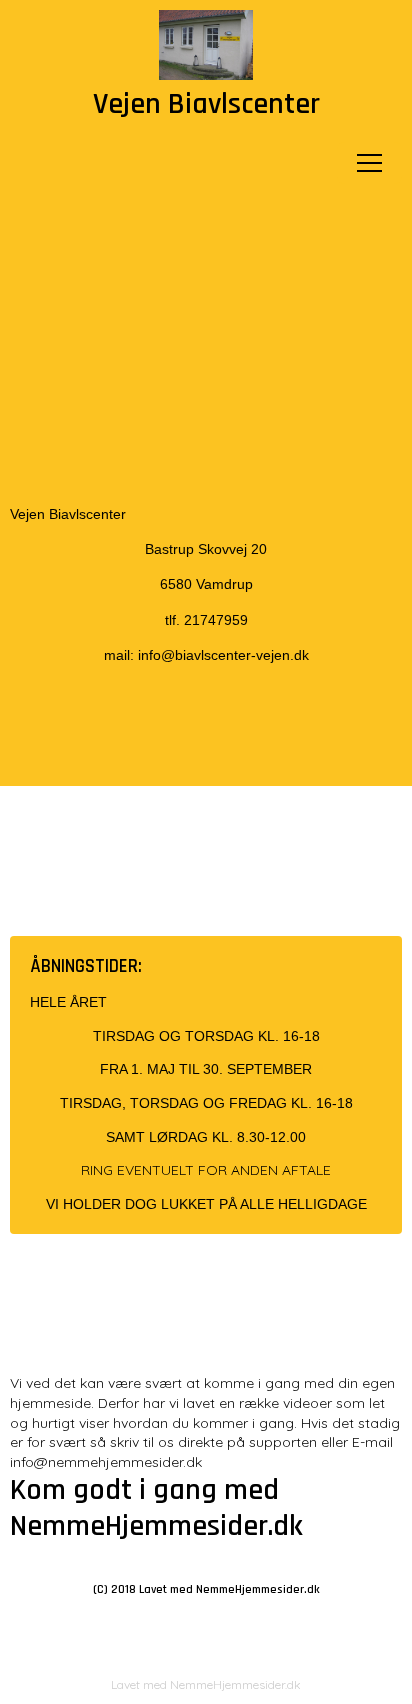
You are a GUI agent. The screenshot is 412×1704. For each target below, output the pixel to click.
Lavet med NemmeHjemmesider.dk (206, 1684)
